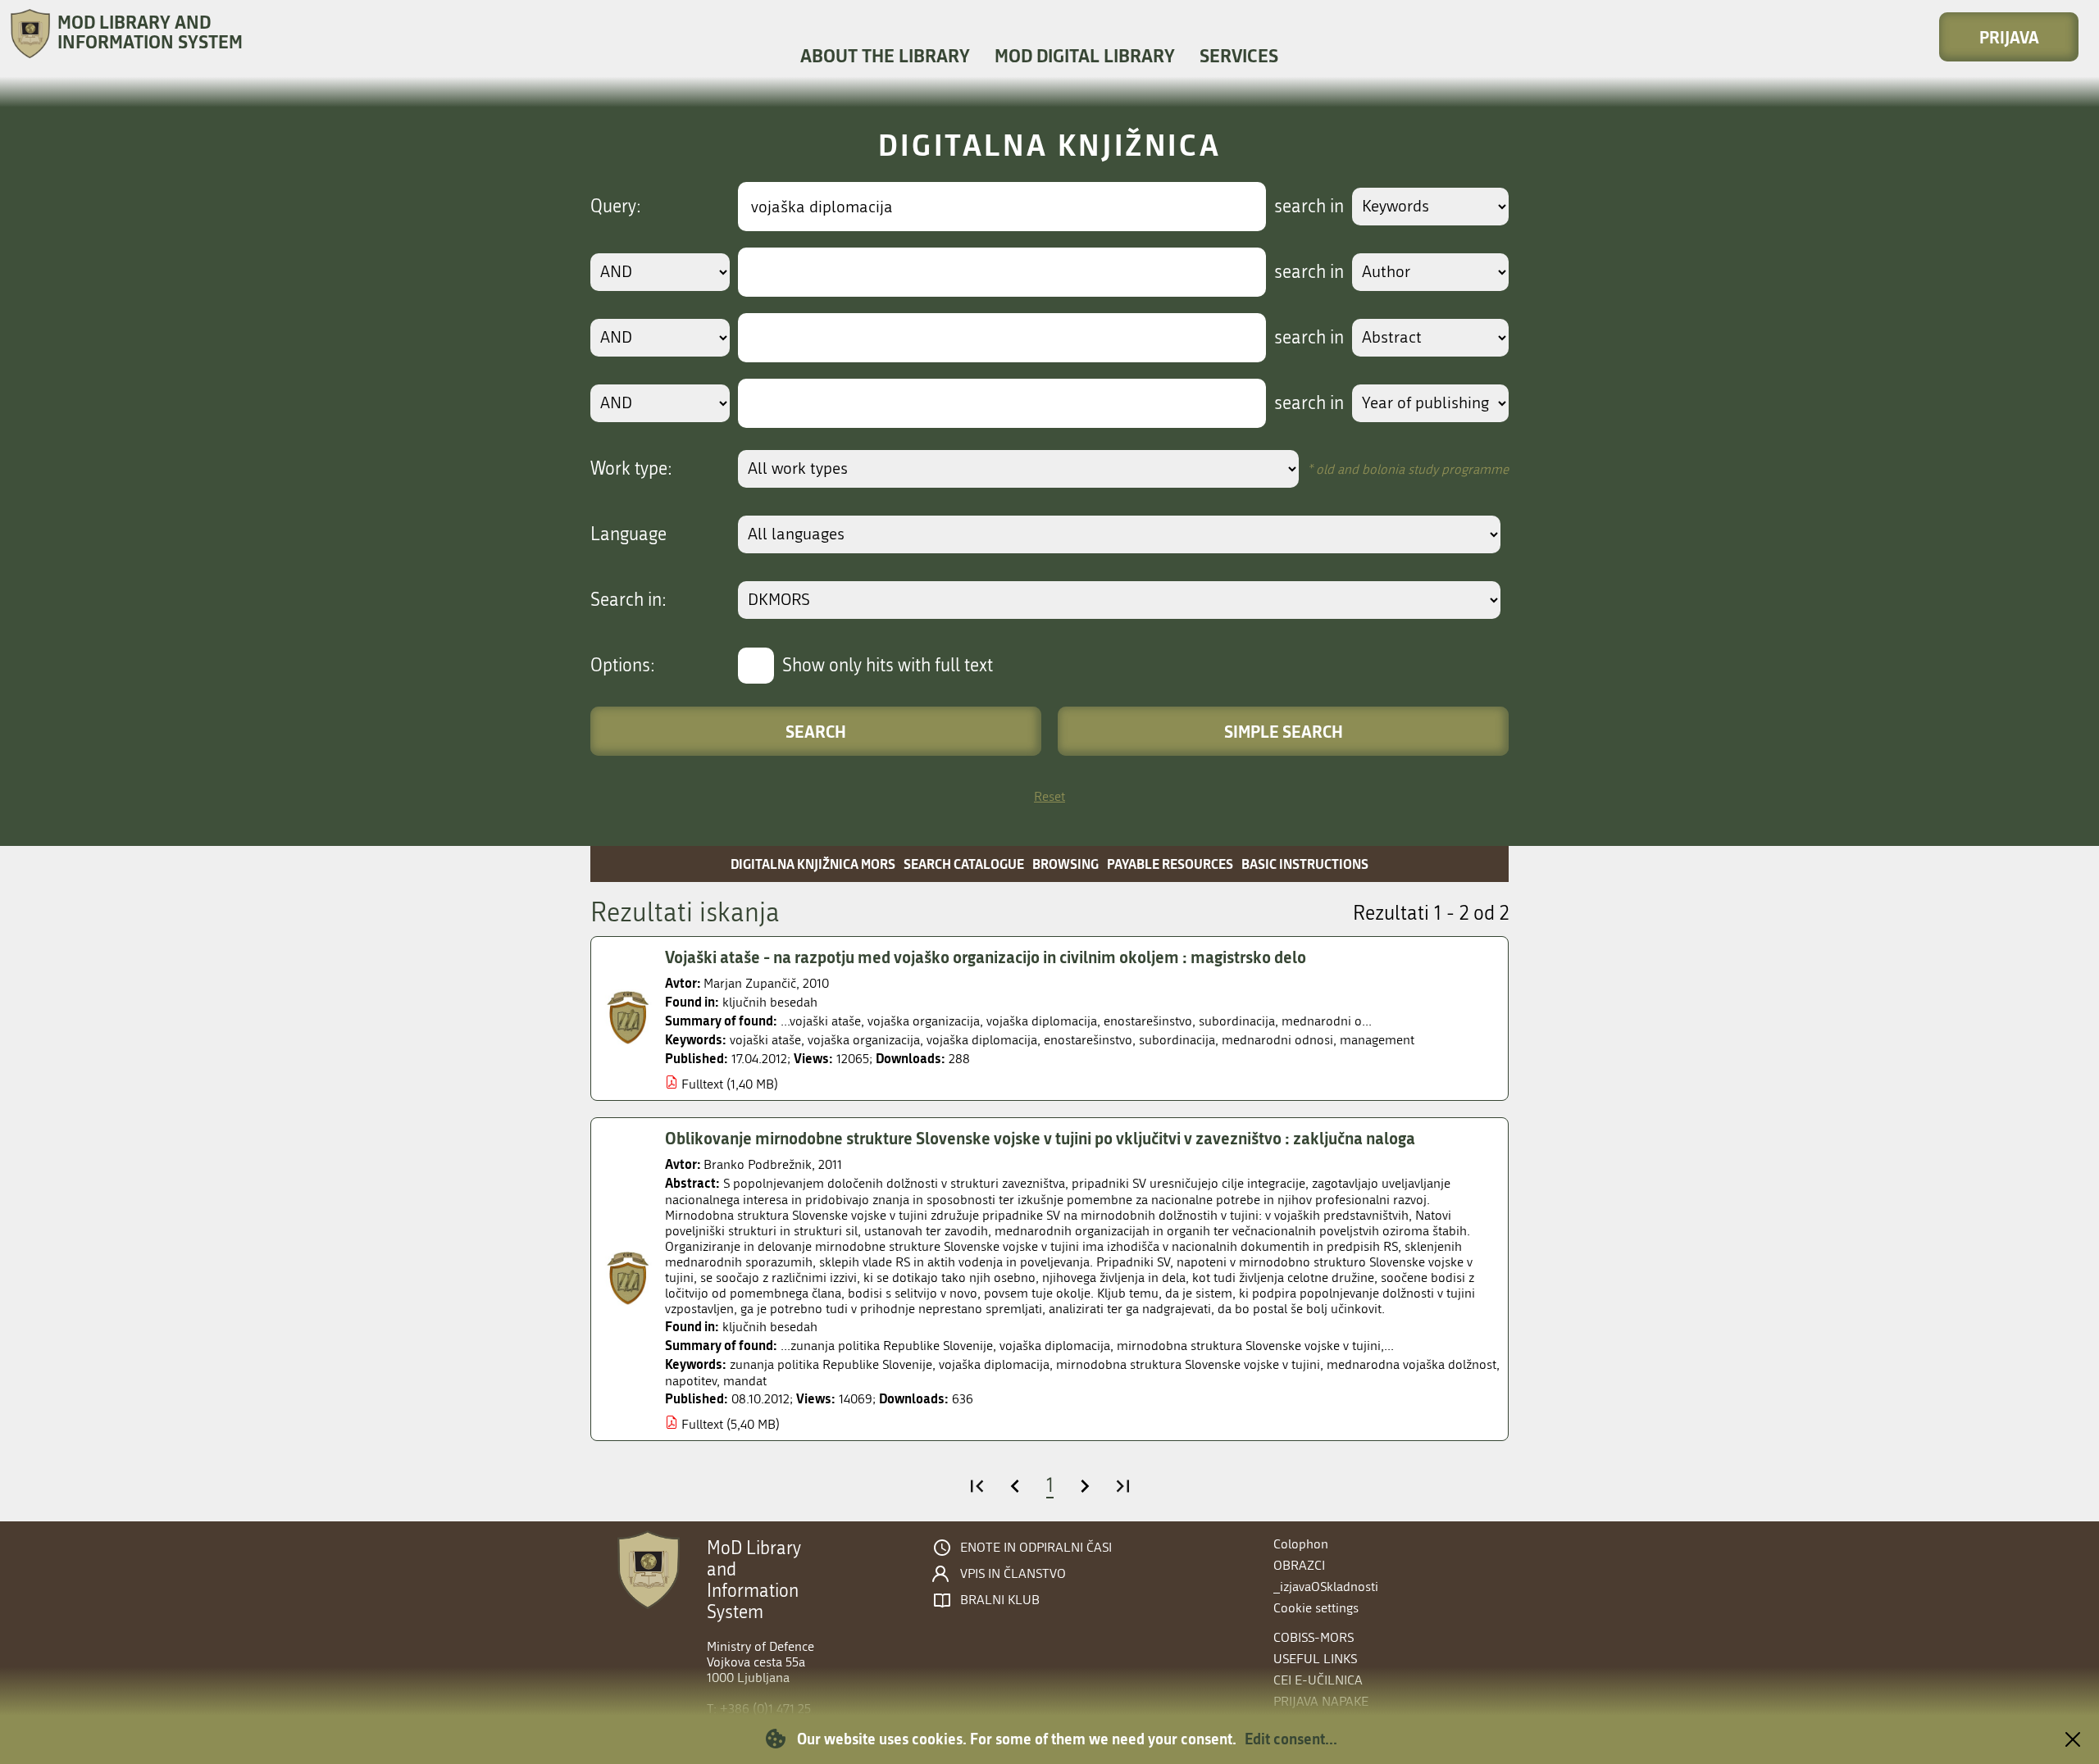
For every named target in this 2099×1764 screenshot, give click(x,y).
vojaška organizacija (864, 1040)
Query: (616, 207)
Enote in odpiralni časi (1036, 1548)
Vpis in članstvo (1013, 1574)
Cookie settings (1316, 1608)
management (1377, 1040)
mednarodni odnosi (1277, 1040)
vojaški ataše (765, 1040)
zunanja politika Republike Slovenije (831, 1364)
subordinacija (1177, 1040)
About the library (885, 55)
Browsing (1065, 864)
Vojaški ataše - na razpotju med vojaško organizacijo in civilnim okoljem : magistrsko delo (986, 957)
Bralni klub (1000, 1600)
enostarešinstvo (1088, 1040)
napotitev (691, 1381)
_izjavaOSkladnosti (1326, 1587)
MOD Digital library (1085, 55)
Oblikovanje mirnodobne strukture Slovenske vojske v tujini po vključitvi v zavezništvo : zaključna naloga (1040, 1138)
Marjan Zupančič (750, 983)
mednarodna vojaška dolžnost (1411, 1364)
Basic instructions (1305, 864)
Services (1239, 55)
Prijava (2009, 37)
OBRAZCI (1299, 1565)
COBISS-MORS (1314, 1637)
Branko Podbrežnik (758, 1164)
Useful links (1315, 1659)
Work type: (631, 469)
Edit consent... (1291, 1739)
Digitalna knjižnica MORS (813, 864)
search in (1309, 207)
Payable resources (1170, 864)
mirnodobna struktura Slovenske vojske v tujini (1188, 1364)
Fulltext (702, 1084)
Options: (623, 666)
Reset (1049, 796)
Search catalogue (964, 864)
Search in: (628, 600)
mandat (745, 1381)
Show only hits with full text (888, 666)
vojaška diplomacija (982, 1040)
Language (628, 534)
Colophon (1301, 1544)
